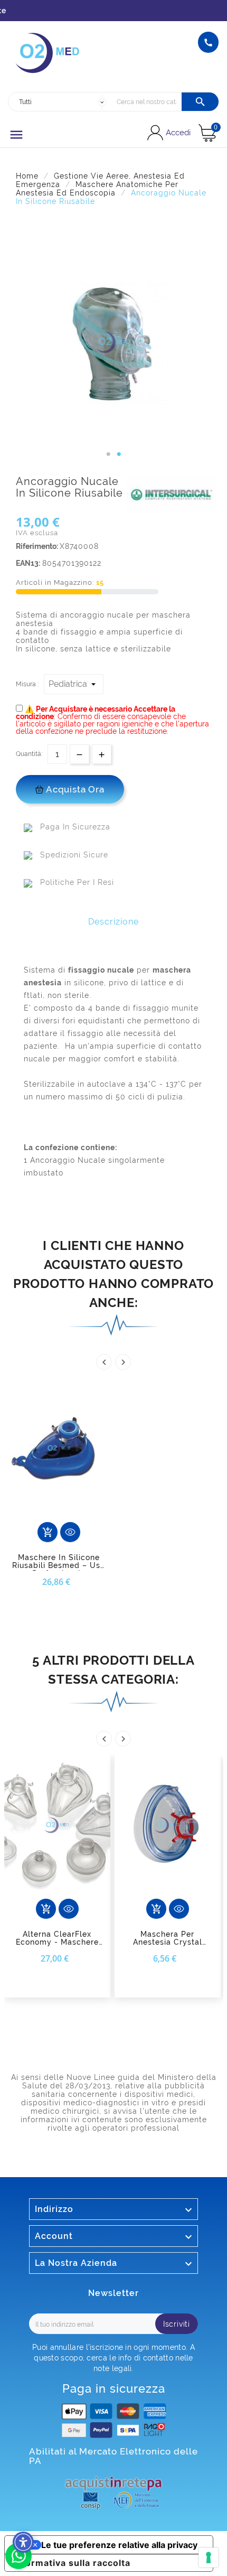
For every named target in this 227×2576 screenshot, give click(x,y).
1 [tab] (108, 454)
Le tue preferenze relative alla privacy (119, 2545)
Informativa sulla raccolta (72, 2563)
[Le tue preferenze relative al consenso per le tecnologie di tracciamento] (209, 2558)
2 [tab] (119, 454)
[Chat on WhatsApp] (18, 2566)
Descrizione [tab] (113, 922)
